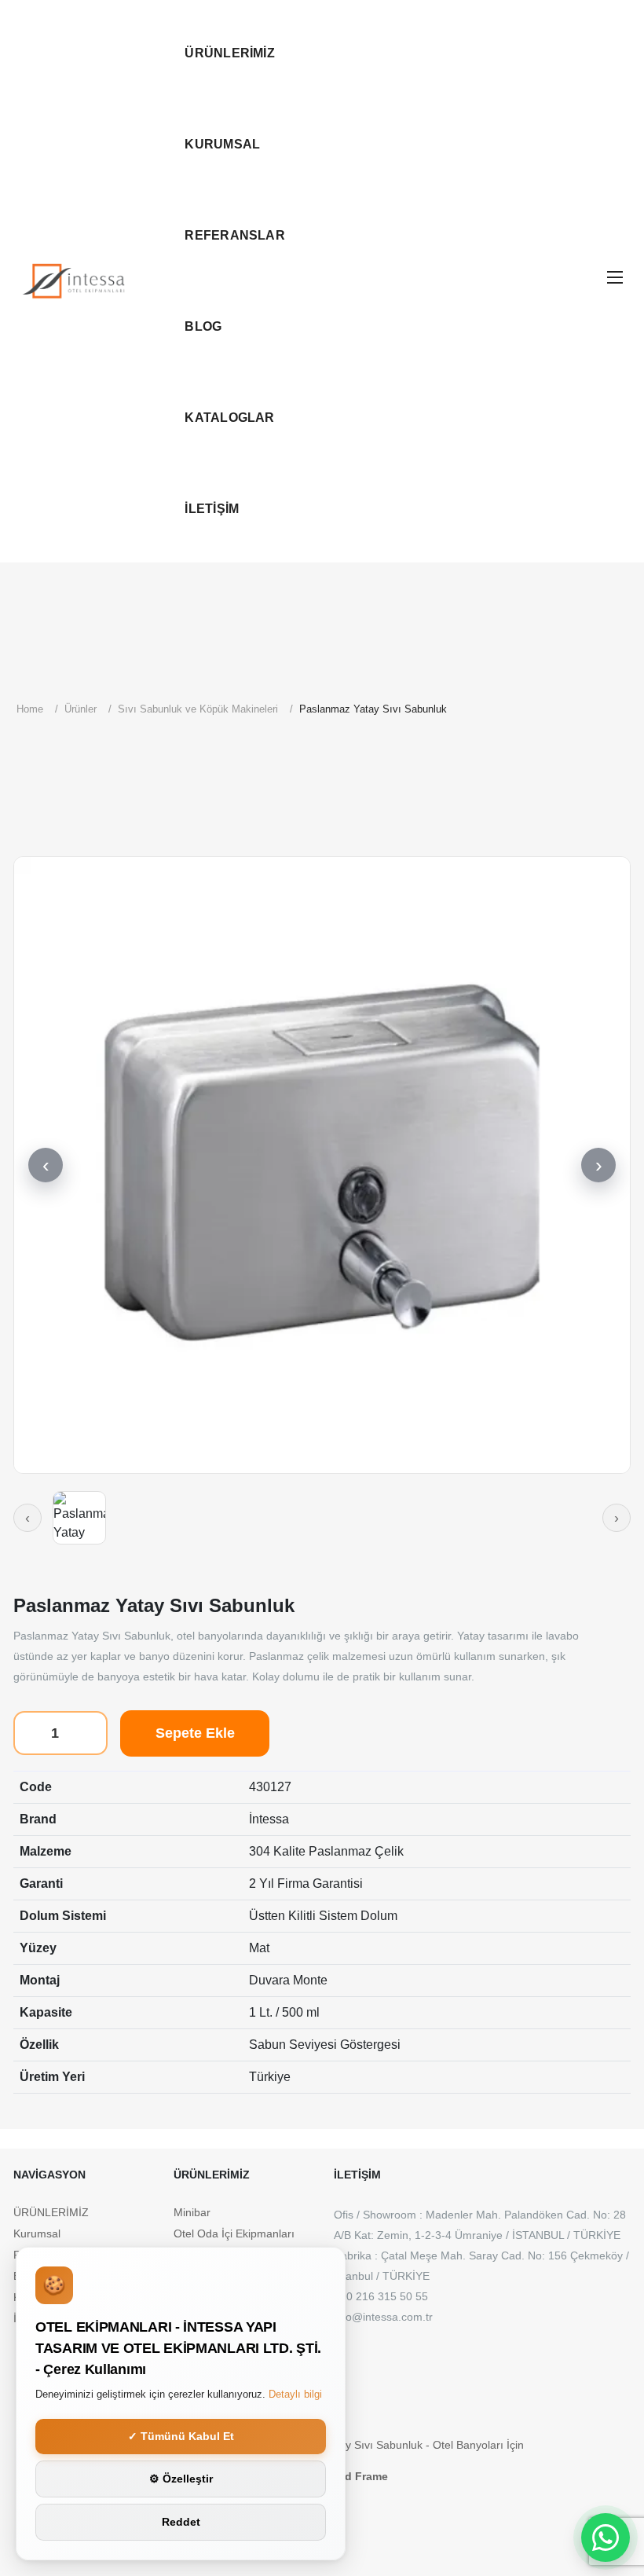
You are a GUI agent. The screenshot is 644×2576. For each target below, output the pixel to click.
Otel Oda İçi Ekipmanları (234, 2233)
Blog (203, 326)
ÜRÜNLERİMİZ (230, 53)
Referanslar (235, 235)
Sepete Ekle (195, 1733)
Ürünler (80, 709)
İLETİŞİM (212, 509)
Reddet (181, 2522)
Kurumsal (222, 144)
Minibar (192, 2212)
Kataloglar (229, 418)
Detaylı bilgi (295, 2394)
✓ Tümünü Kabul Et (181, 2436)
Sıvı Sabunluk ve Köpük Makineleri (198, 709)
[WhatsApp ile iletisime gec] (606, 2538)
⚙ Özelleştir (181, 2479)
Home (30, 709)
